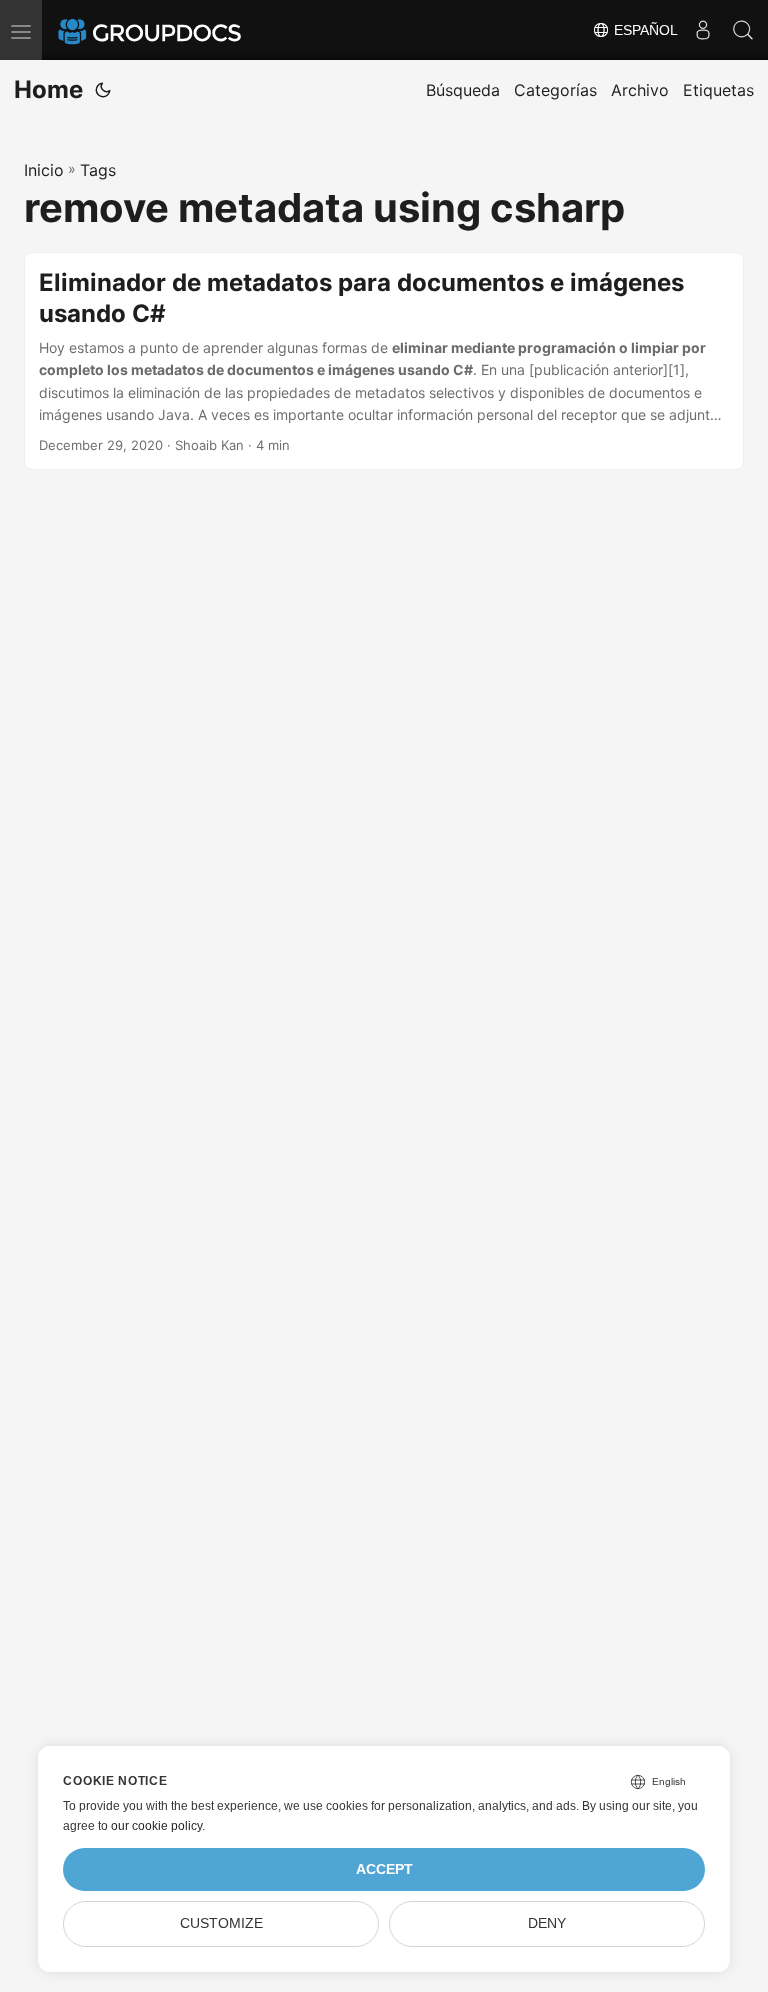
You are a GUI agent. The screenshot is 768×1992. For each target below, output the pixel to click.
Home (48, 89)
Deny (547, 1923)
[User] (703, 30)
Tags (98, 170)
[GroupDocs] (177, 30)
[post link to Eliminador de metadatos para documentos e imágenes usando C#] (384, 361)
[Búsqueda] (743, 30)
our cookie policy (156, 1826)
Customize (221, 1923)
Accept (384, 1869)
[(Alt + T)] (103, 90)
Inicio (44, 170)
